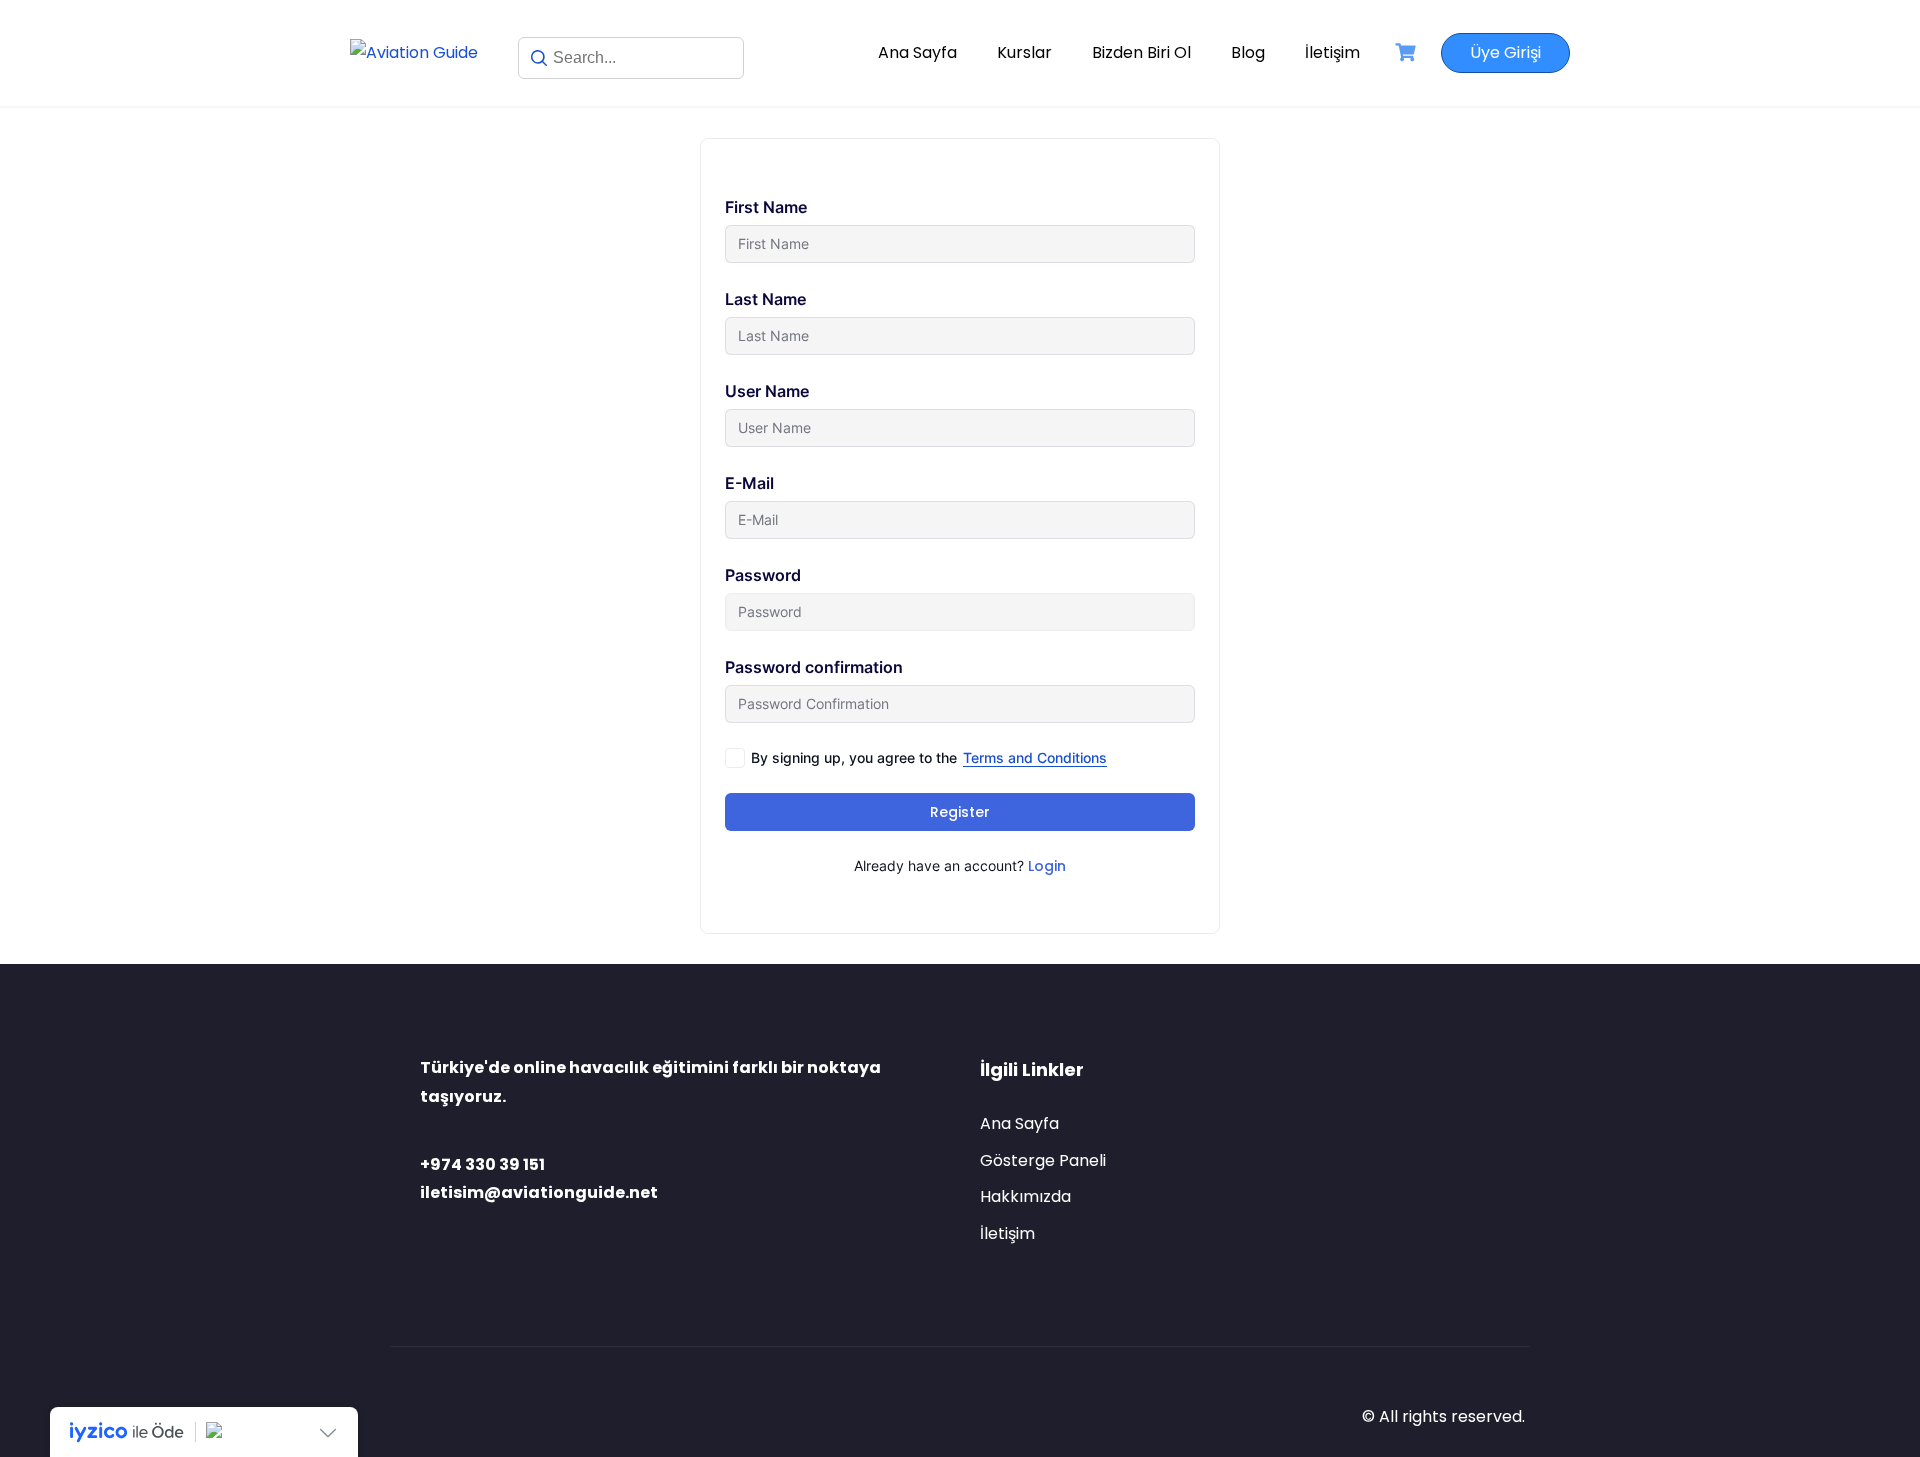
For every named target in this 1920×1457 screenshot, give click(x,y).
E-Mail (749, 483)
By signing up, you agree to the (929, 757)
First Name (766, 207)
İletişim (1332, 52)
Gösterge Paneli (1043, 1160)
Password (763, 575)
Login (1047, 866)
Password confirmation (814, 667)
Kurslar (1024, 52)
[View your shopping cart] (1408, 52)
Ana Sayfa (917, 52)
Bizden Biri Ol (1141, 52)
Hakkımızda (1025, 1196)
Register (960, 812)
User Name (767, 391)
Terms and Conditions (1035, 757)
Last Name (765, 299)
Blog (1248, 52)
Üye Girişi (1505, 52)
